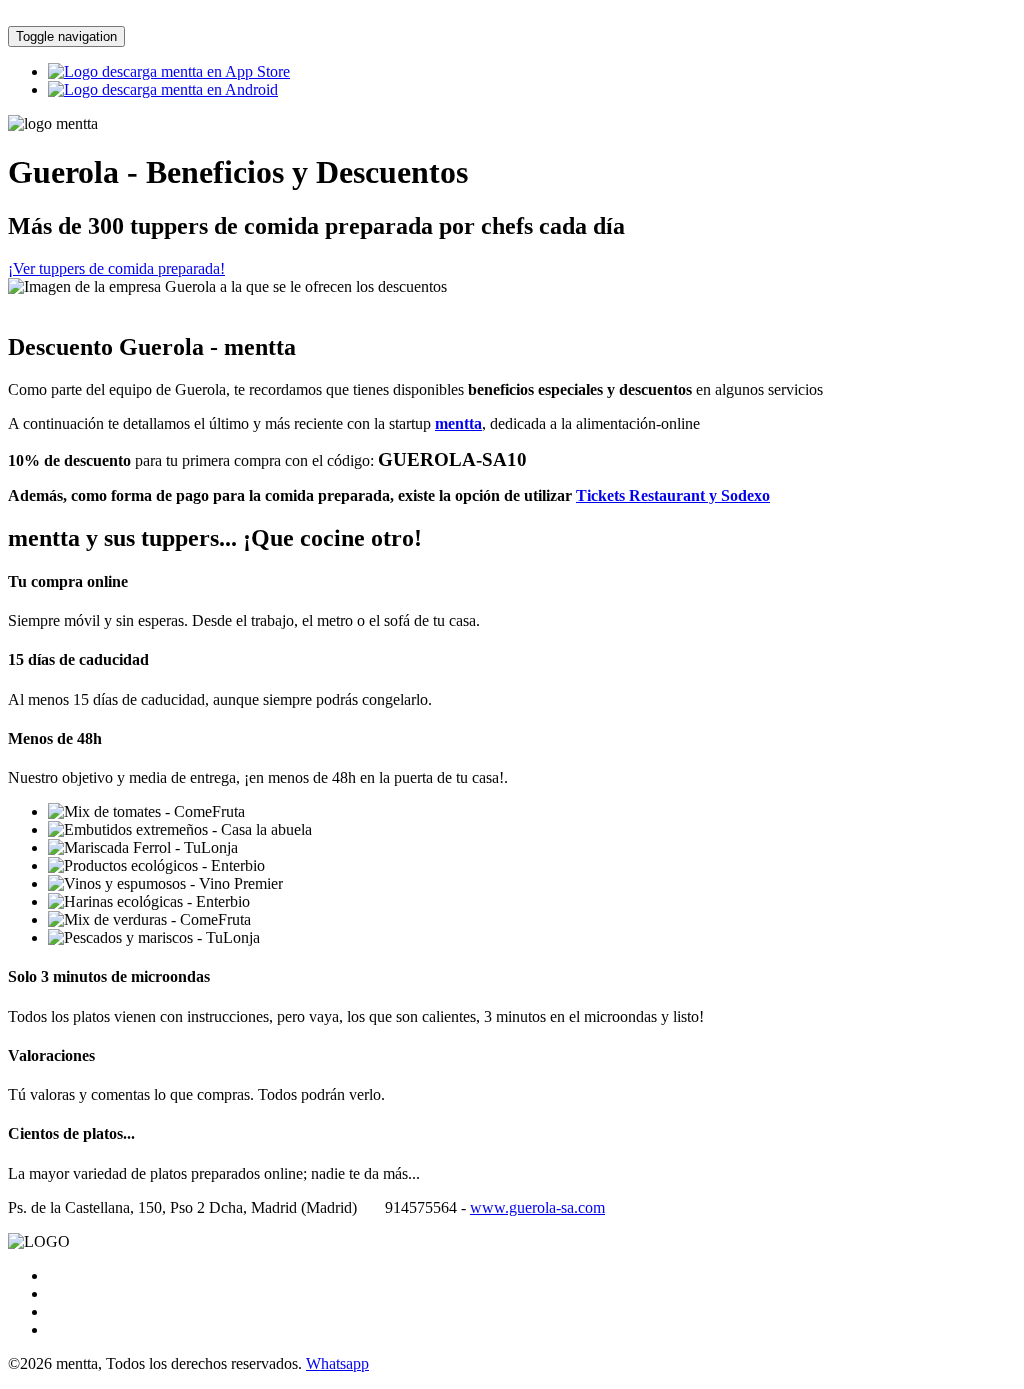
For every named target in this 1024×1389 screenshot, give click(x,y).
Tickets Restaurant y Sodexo (673, 495)
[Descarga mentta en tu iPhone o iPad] (169, 71)
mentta (458, 423)
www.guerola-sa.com (537, 1207)
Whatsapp (337, 1363)
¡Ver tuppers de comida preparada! (116, 268)
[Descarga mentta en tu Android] (163, 89)
